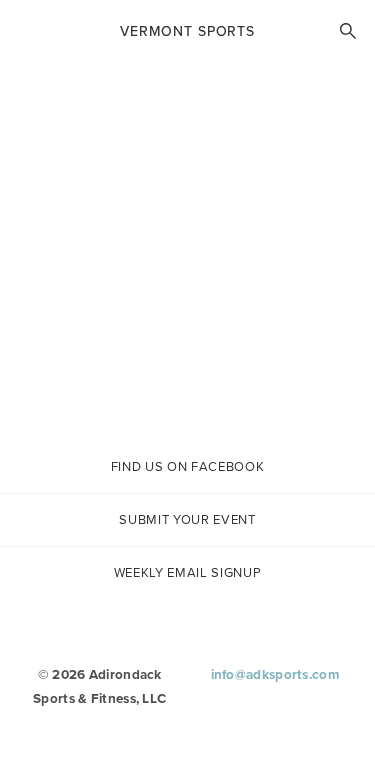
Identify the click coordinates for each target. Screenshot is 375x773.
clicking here (198, 394)
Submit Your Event (187, 519)
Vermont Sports (187, 31)
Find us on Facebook (187, 466)
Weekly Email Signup (187, 572)
